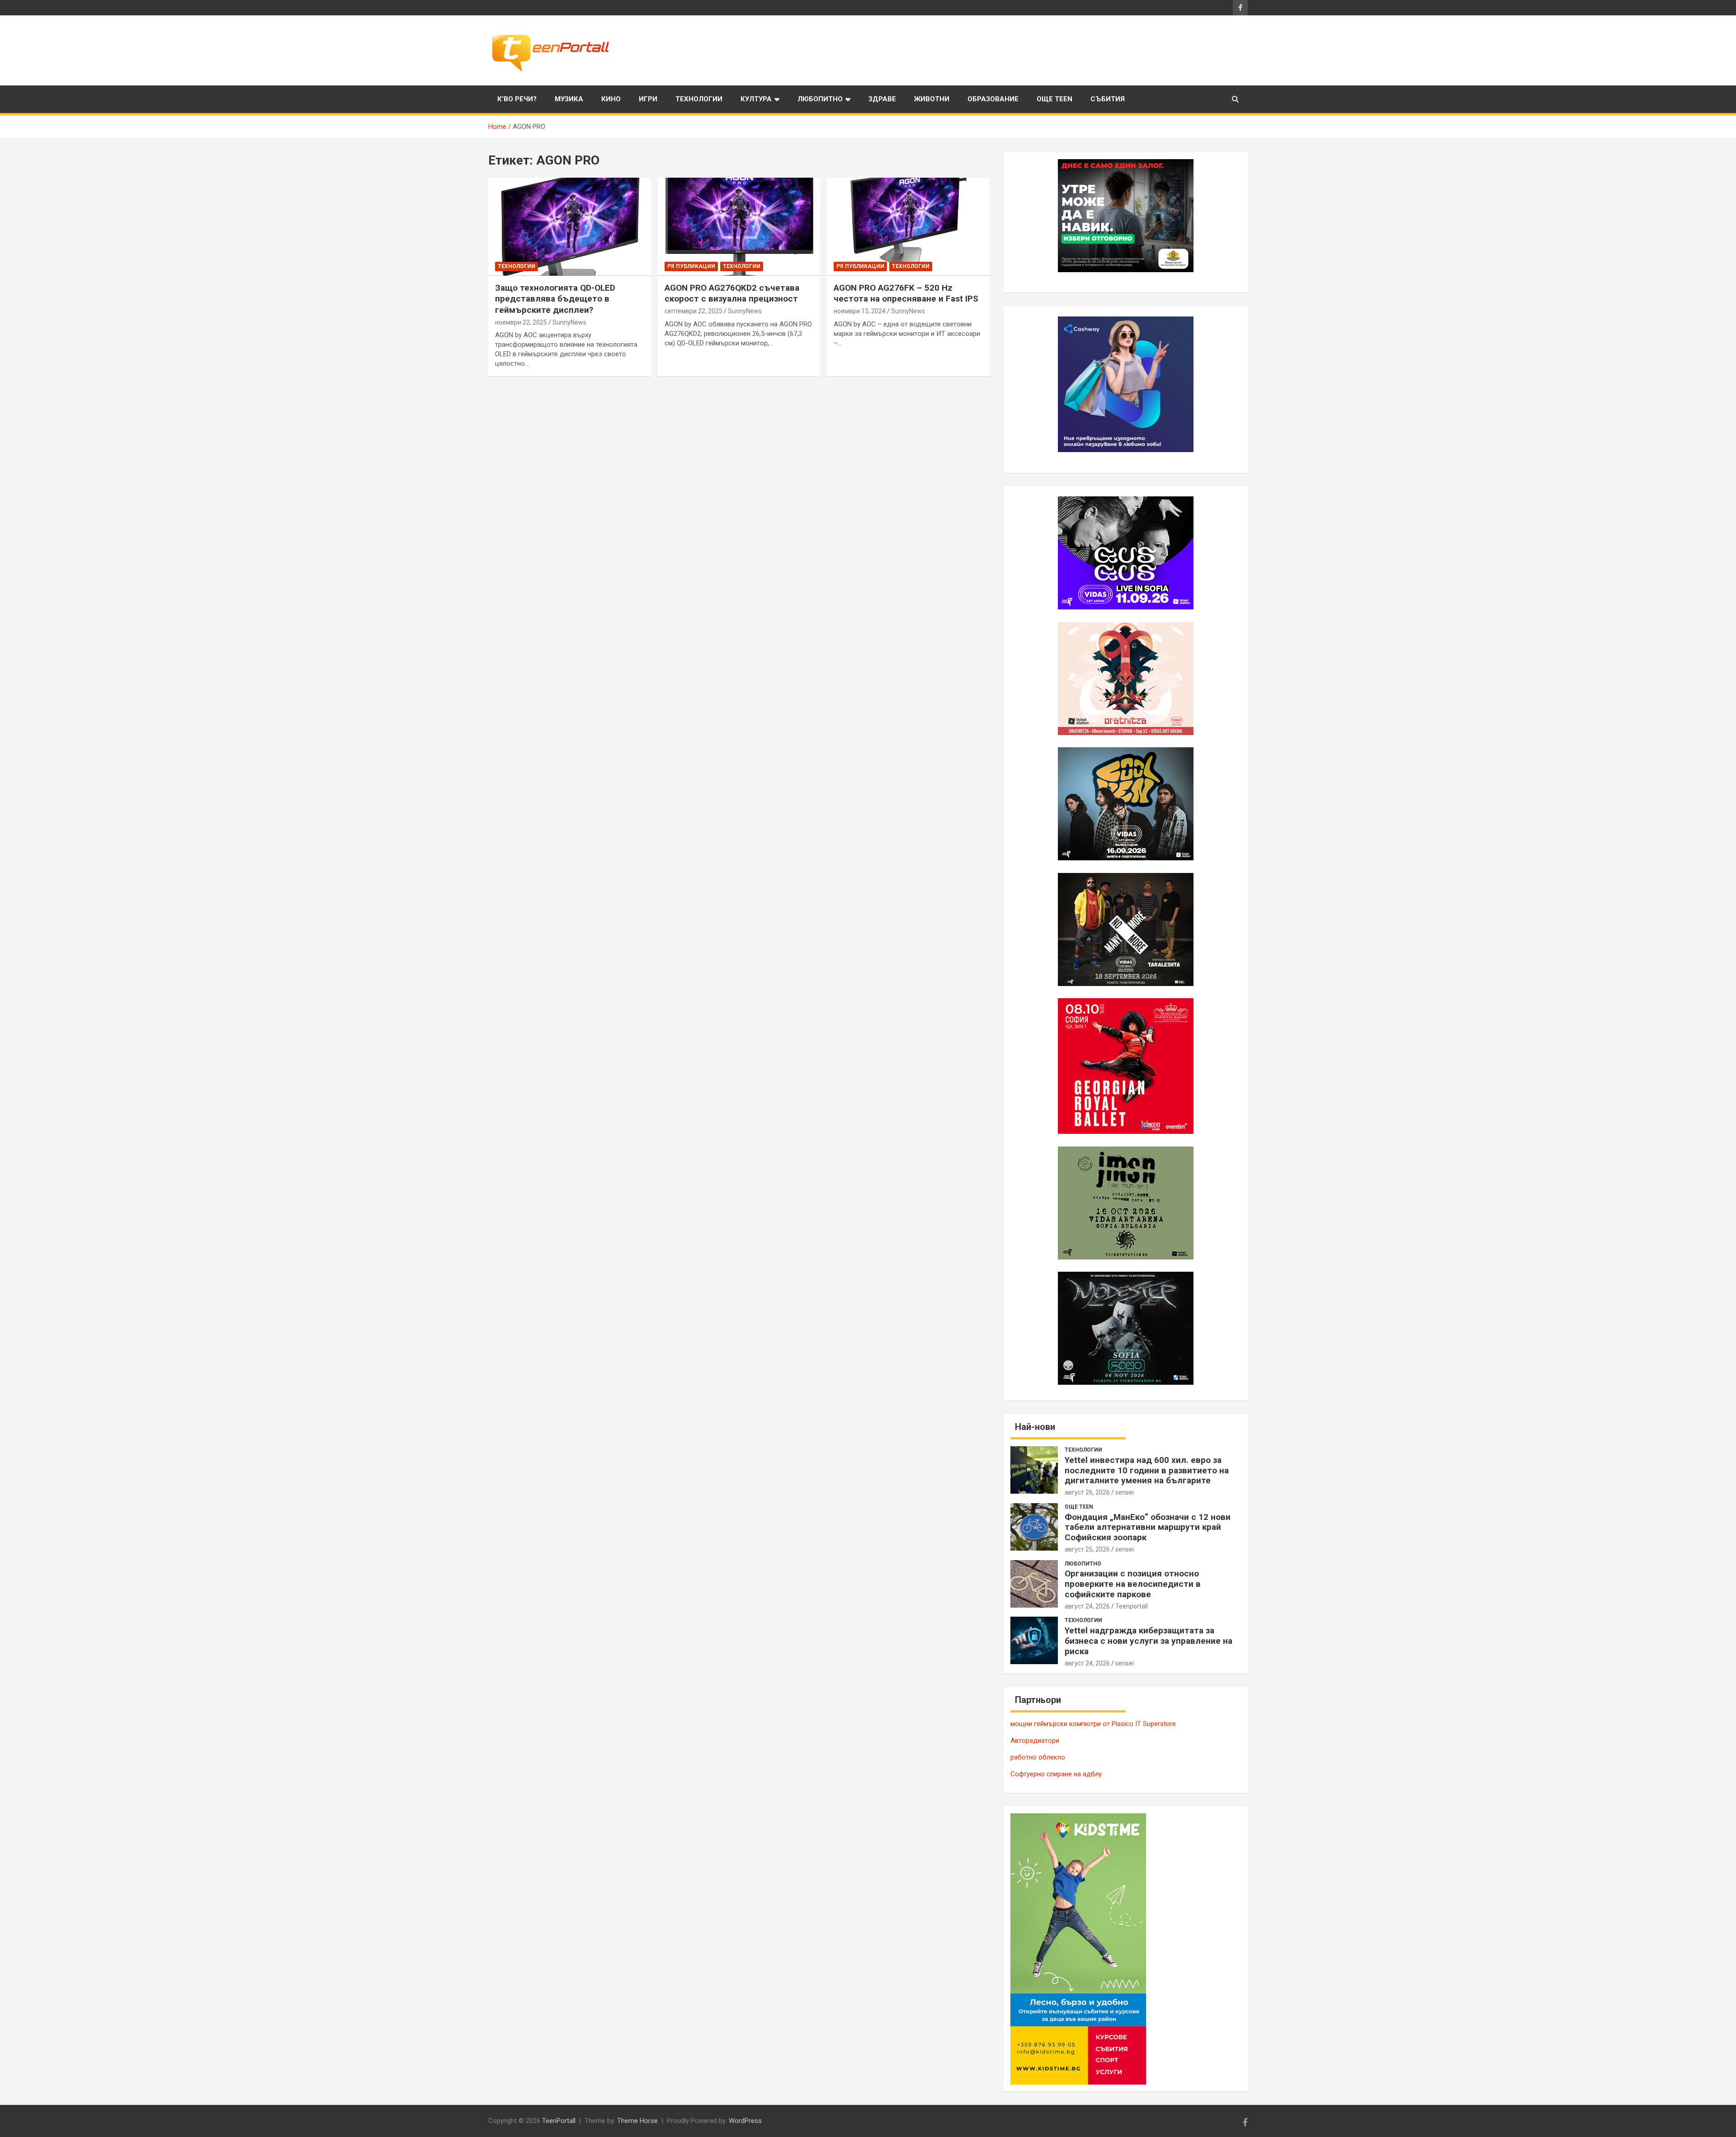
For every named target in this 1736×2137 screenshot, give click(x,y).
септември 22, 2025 (693, 311)
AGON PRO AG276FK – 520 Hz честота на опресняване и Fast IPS (906, 293)
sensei (1125, 1492)
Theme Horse (637, 2121)
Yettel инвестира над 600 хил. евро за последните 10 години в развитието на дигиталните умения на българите (1147, 1470)
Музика (569, 99)
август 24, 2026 (1087, 1606)
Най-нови (1035, 1427)
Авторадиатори (1035, 1741)
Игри (648, 99)
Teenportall (1132, 1606)
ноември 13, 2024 (860, 311)
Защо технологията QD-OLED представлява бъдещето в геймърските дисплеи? (555, 299)
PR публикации (691, 266)
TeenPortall (559, 2121)
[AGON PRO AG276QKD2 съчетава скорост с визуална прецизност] (739, 227)
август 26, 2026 (1087, 1492)
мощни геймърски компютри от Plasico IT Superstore (1093, 1724)
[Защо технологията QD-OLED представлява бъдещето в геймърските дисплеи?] (570, 227)
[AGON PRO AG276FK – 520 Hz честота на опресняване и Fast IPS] (908, 227)
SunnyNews (569, 322)
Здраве (882, 99)
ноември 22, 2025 (521, 322)
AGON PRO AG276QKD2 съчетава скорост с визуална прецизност (732, 293)
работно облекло (1038, 1757)
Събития (1108, 99)
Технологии (699, 99)
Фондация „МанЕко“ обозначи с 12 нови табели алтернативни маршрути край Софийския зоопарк (1148, 1527)
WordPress (745, 2121)
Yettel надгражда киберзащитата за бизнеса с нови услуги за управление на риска (1149, 1641)
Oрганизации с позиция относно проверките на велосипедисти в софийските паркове (1133, 1584)
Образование (993, 99)
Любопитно (820, 99)
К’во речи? (517, 99)
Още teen (1054, 99)
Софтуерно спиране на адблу (1056, 1774)
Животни (932, 99)
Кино (611, 99)
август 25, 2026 (1087, 1549)
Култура (756, 99)
